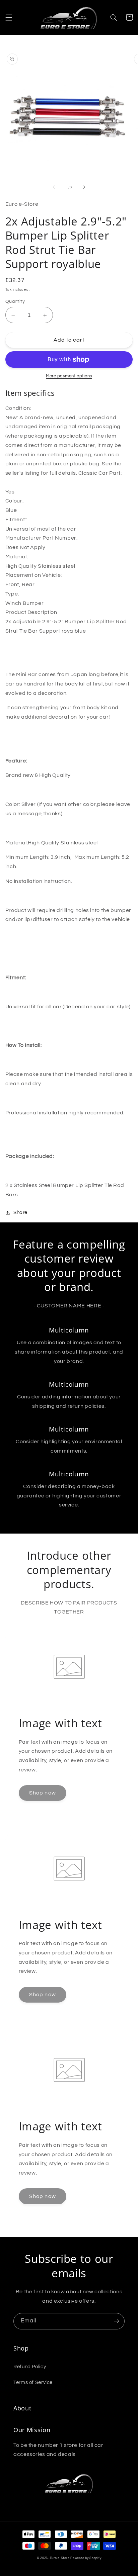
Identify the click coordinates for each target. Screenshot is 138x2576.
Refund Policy (30, 2367)
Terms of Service (33, 2382)
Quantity (15, 301)
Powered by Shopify (86, 2558)
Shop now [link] (42, 1793)
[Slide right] (84, 187)
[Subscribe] (117, 2321)
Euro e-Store (60, 2558)
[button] (9, 17)
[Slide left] (54, 187)
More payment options (69, 376)
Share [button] (20, 1213)
